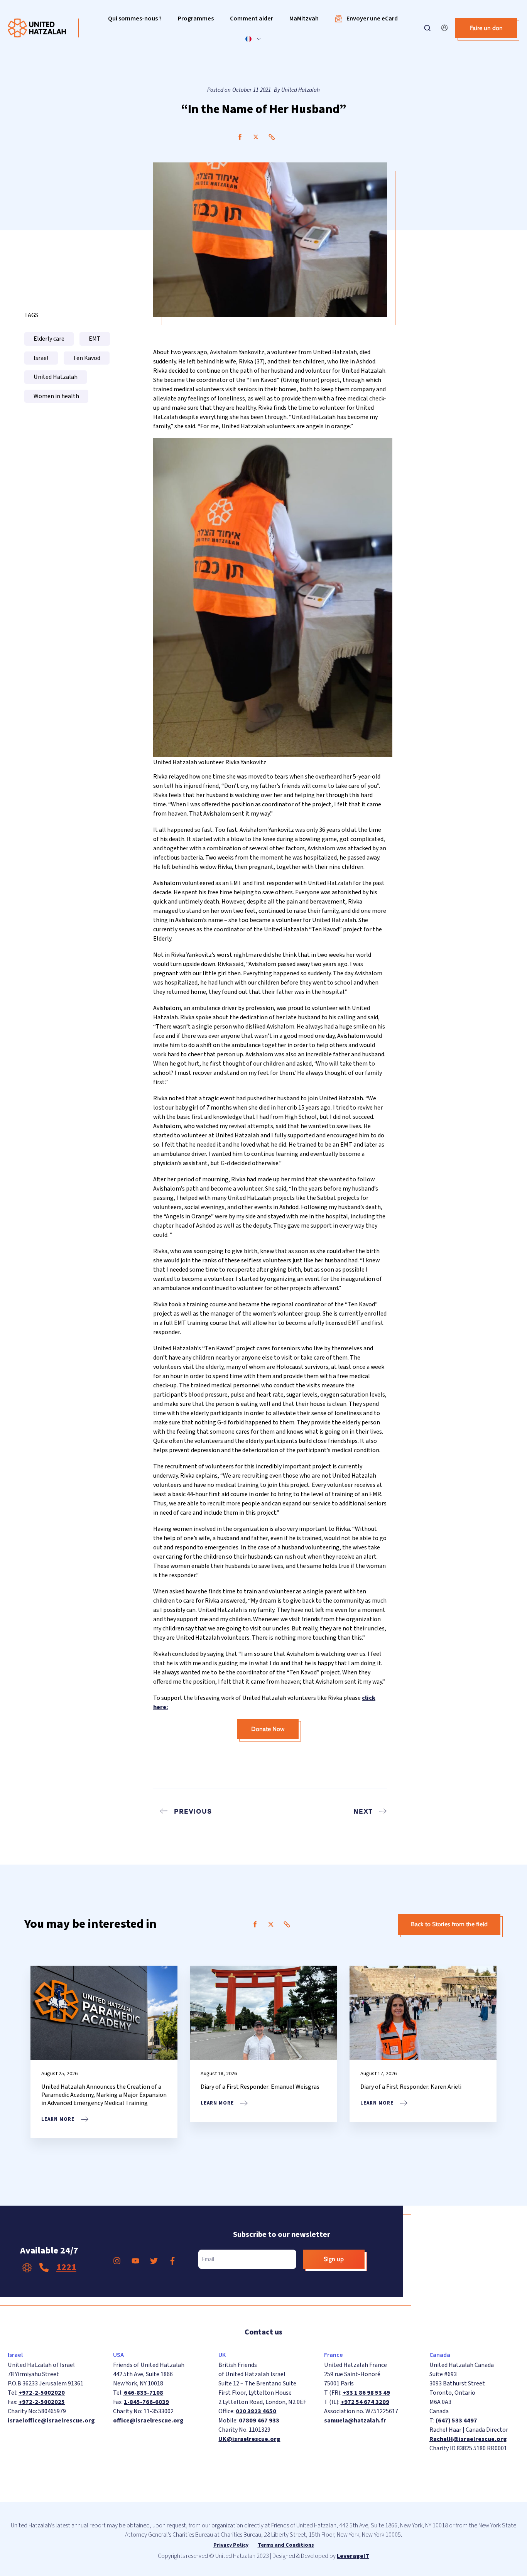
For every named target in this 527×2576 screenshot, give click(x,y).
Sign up (334, 2259)
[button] (135, 19)
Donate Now (268, 1729)
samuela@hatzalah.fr (355, 2421)
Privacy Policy (231, 2545)
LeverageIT (353, 2556)
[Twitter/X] (256, 137)
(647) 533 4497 (456, 2421)
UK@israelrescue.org (249, 2439)
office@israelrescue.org (148, 2421)
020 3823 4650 (256, 2411)
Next (363, 1811)
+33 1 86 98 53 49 (366, 2393)
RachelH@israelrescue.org (468, 2439)
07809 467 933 (259, 2421)
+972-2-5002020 (42, 2393)
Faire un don (486, 28)
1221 (66, 2267)
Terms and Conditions (286, 2545)
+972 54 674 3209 (365, 2402)
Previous (193, 1811)
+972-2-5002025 (42, 2402)
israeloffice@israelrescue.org (51, 2421)
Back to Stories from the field (449, 1924)
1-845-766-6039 (146, 2402)
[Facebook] (240, 137)
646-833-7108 (143, 2393)
